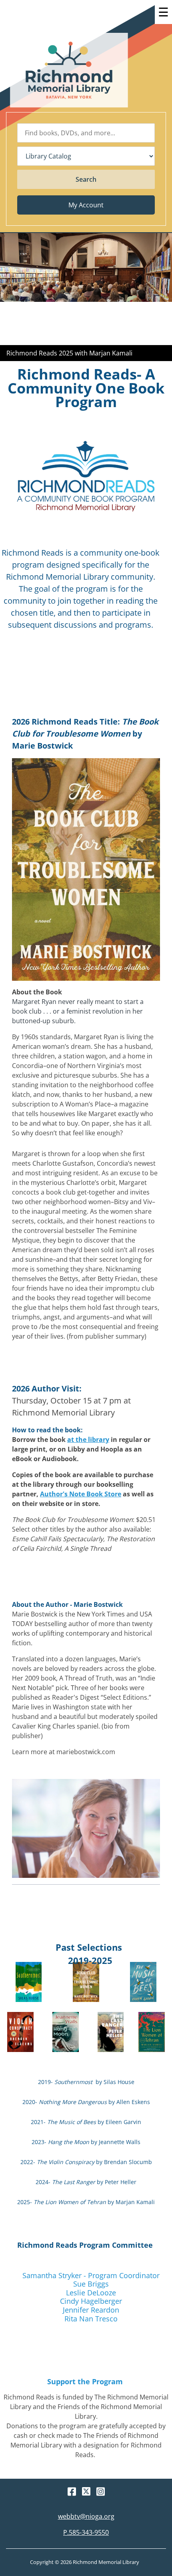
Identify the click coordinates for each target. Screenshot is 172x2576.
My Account (86, 205)
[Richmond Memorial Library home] (69, 70)
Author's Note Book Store (81, 1494)
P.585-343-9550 (86, 2532)
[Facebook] (72, 2492)
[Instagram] (101, 2492)
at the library (88, 1440)
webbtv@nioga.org (86, 2516)
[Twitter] (86, 2491)
